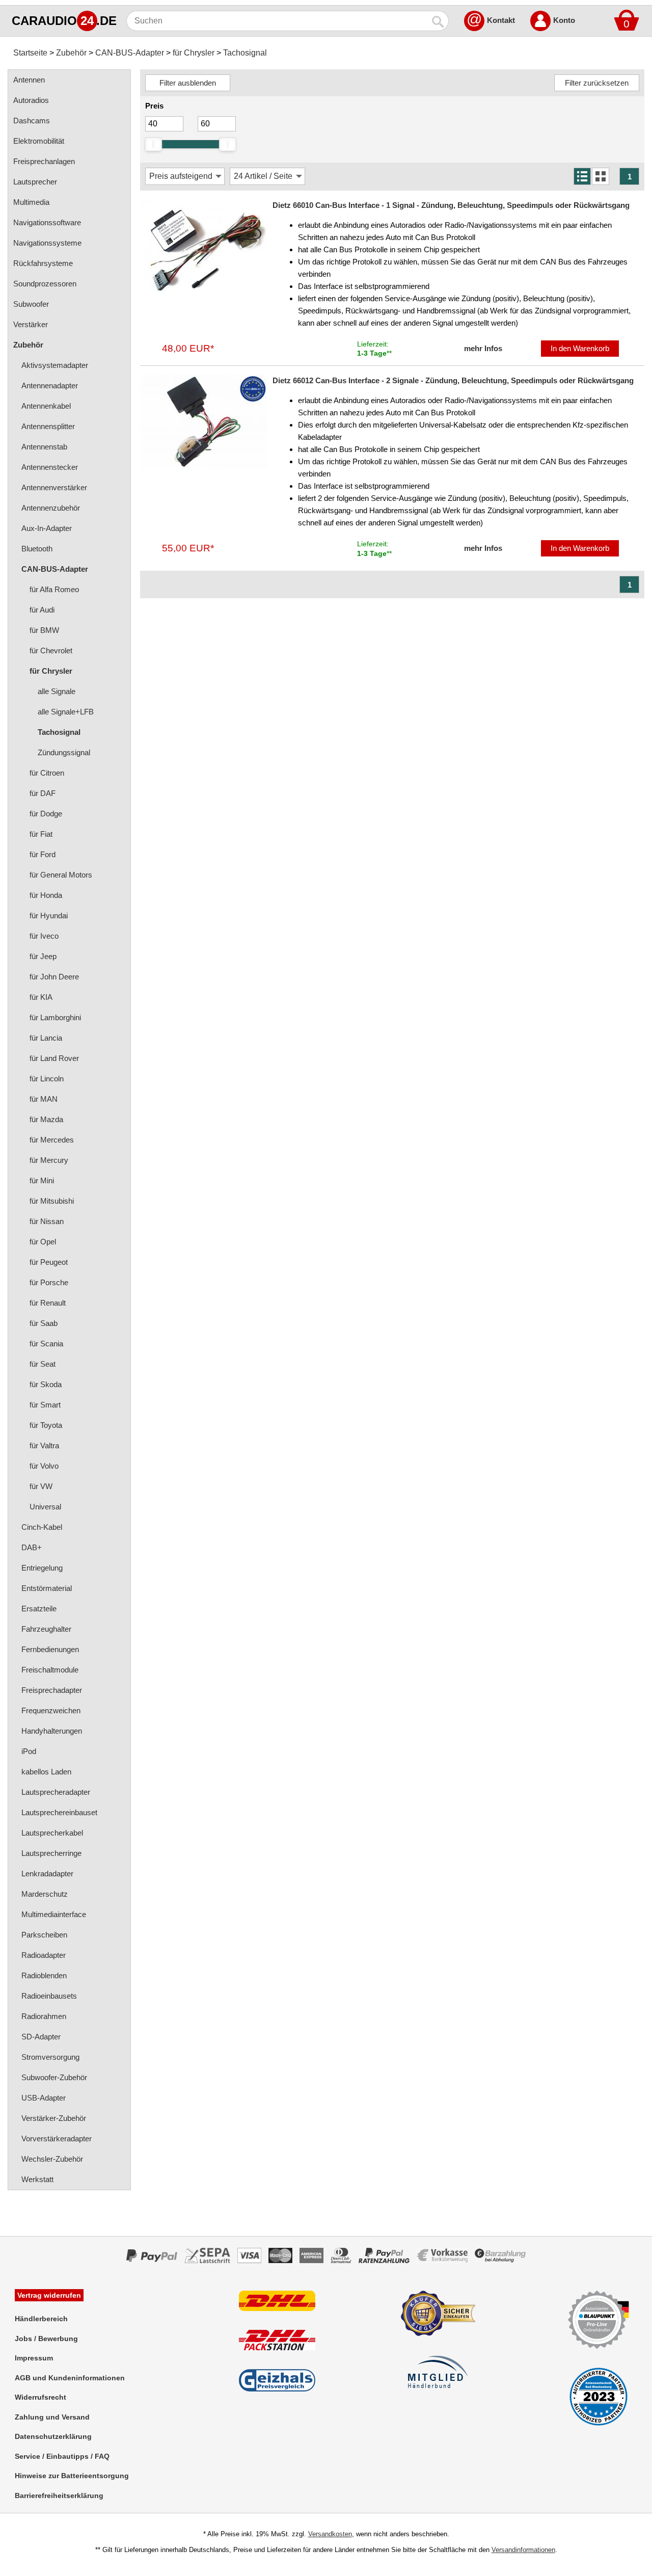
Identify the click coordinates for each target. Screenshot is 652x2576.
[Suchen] (439, 21)
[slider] (153, 144)
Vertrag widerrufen (49, 2295)
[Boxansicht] (601, 176)
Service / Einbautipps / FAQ (62, 2456)
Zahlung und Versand (52, 2417)
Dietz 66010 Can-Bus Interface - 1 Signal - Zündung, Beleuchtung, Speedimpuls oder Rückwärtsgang (451, 205)
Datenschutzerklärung (53, 2436)
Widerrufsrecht (40, 2397)
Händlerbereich (41, 2319)
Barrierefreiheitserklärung (59, 2495)
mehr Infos (483, 348)
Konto (564, 20)
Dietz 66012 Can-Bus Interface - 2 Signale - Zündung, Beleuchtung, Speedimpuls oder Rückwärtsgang (453, 380)
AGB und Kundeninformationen (70, 2378)
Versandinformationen (523, 2550)
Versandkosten (330, 2534)
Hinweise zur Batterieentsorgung (72, 2476)
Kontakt (501, 20)
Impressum (34, 2358)
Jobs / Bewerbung (46, 2339)
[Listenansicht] (582, 176)
